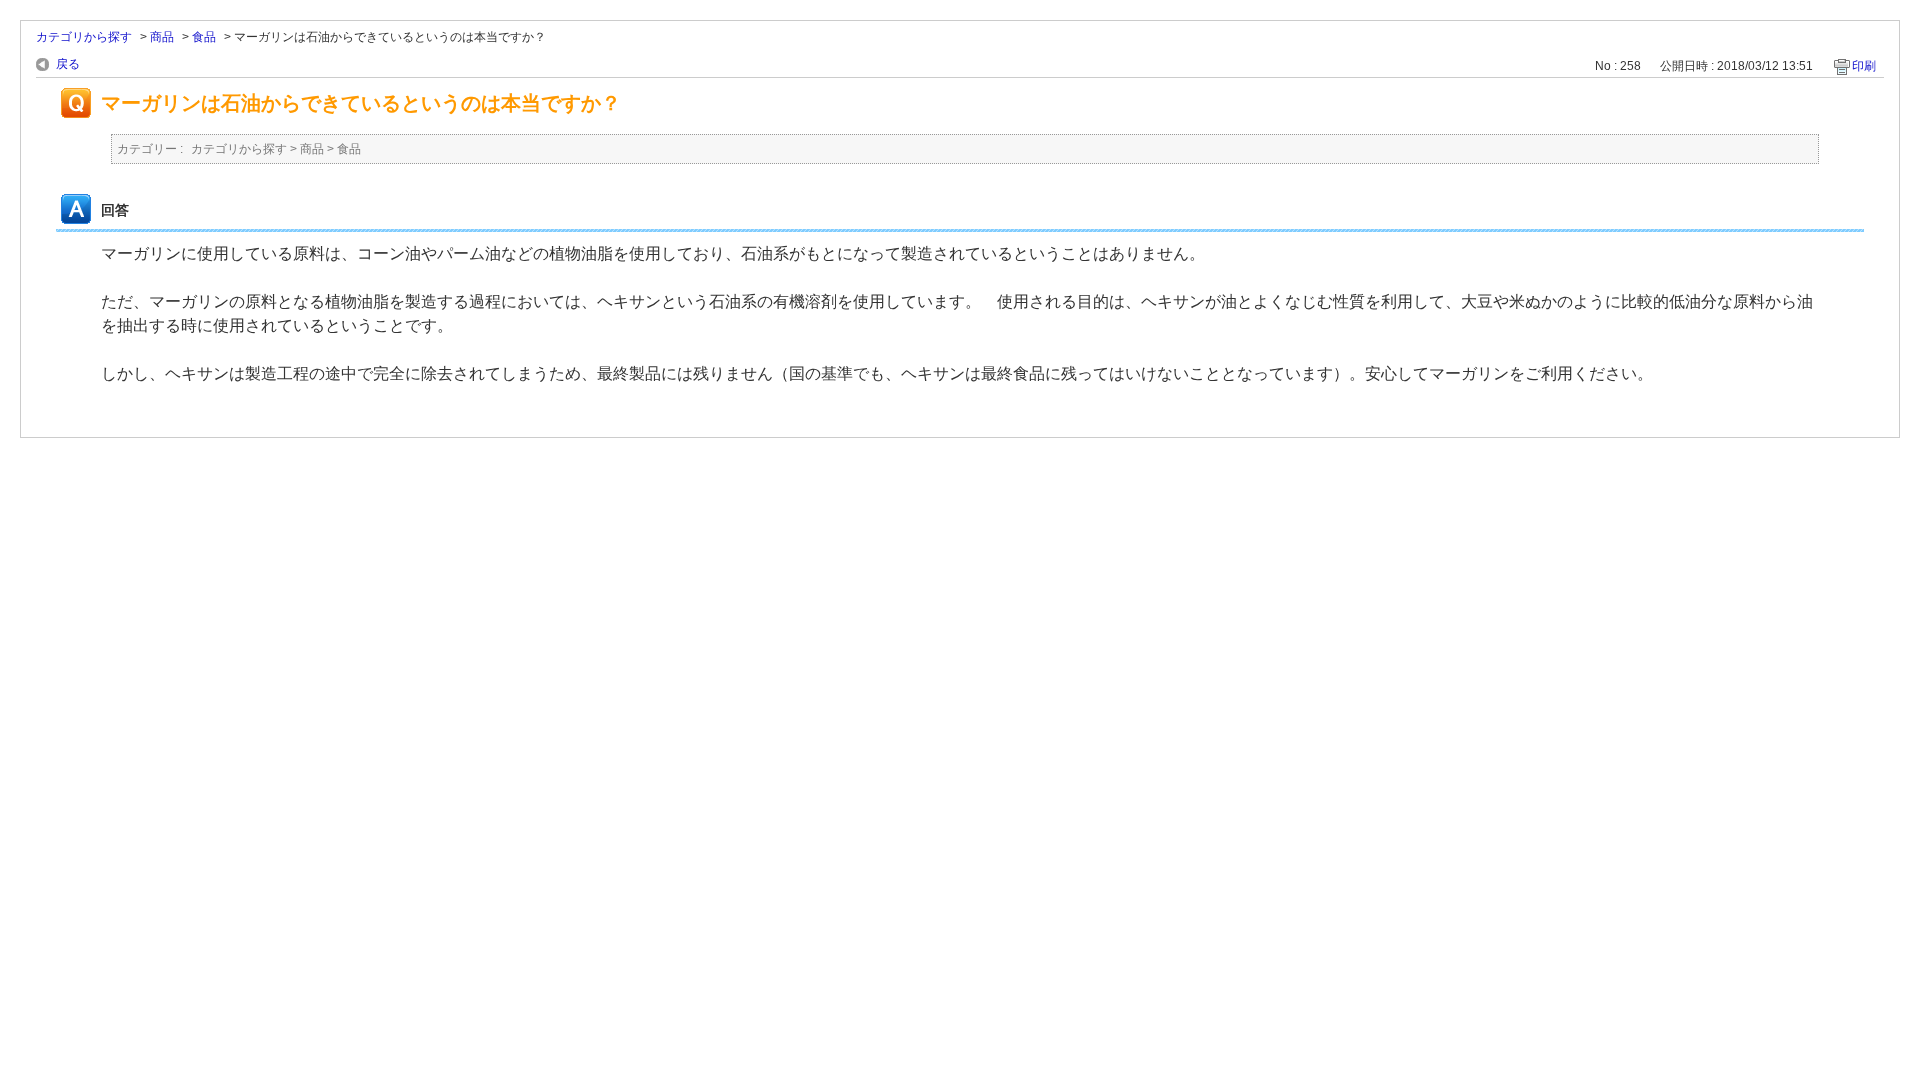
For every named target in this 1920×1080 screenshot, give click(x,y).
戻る (68, 64)
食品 (204, 37)
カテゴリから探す (84, 37)
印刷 (1864, 66)
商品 (162, 37)
